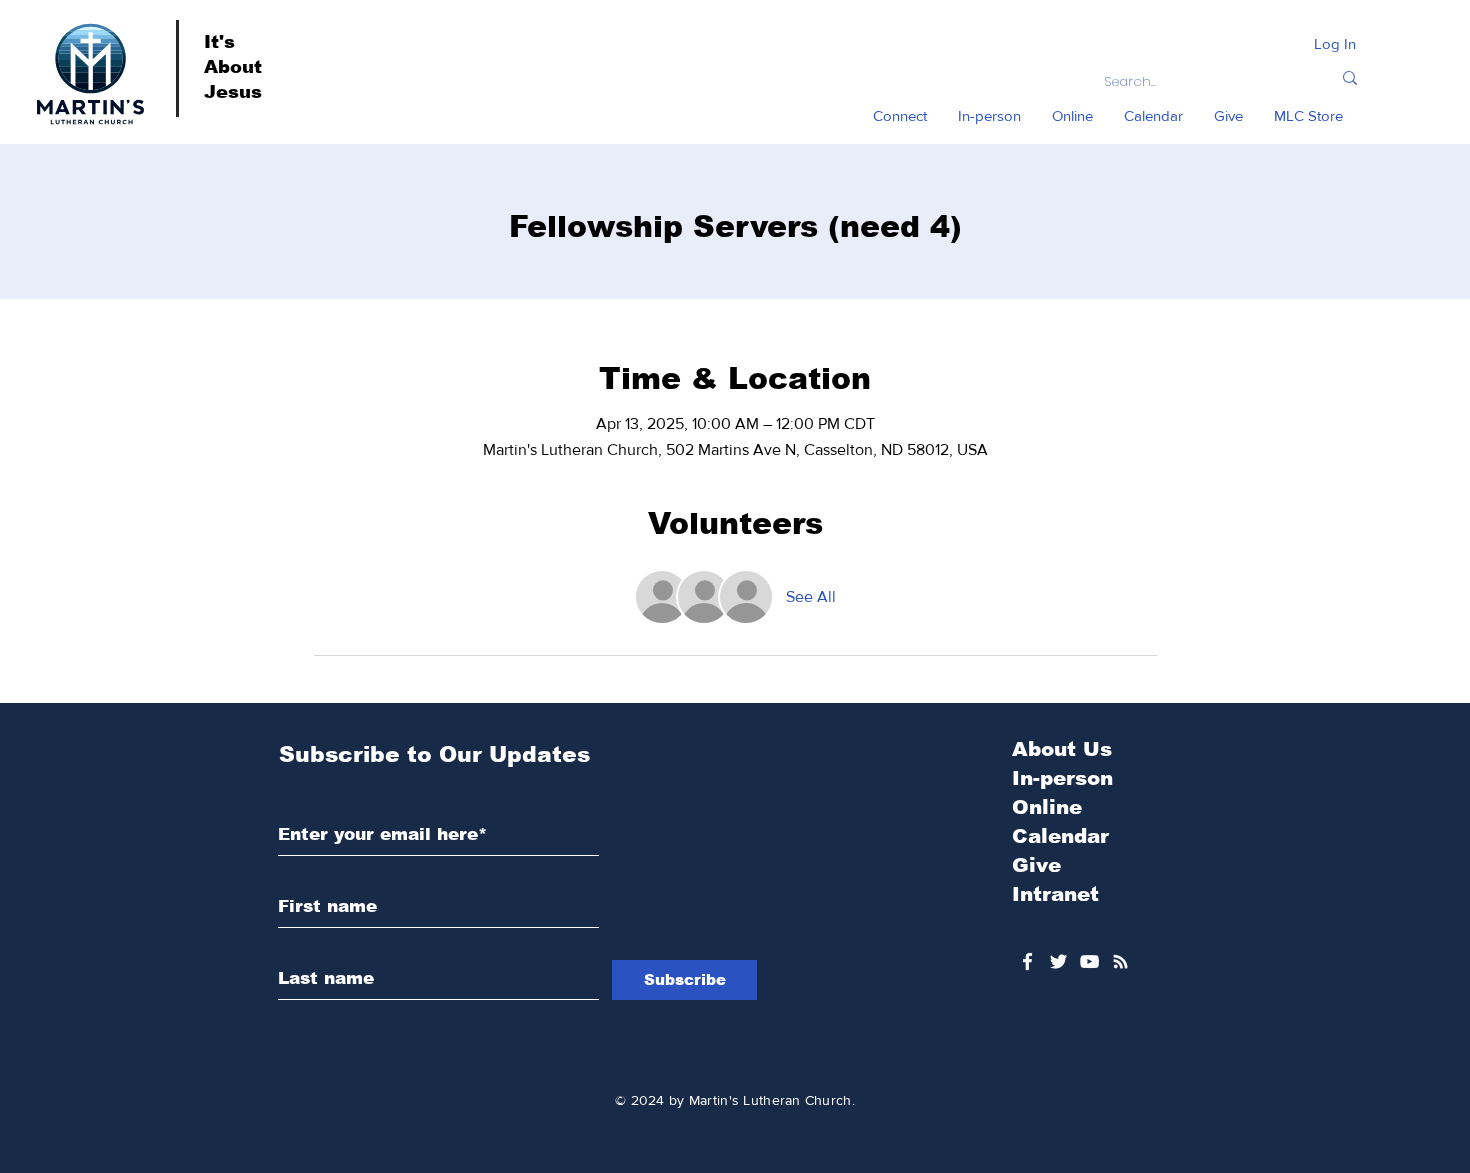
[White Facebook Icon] (1027, 961)
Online (1047, 807)
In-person (1062, 778)
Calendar (1060, 836)
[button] (900, 116)
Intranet (1055, 894)
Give (1036, 865)
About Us (1062, 749)
